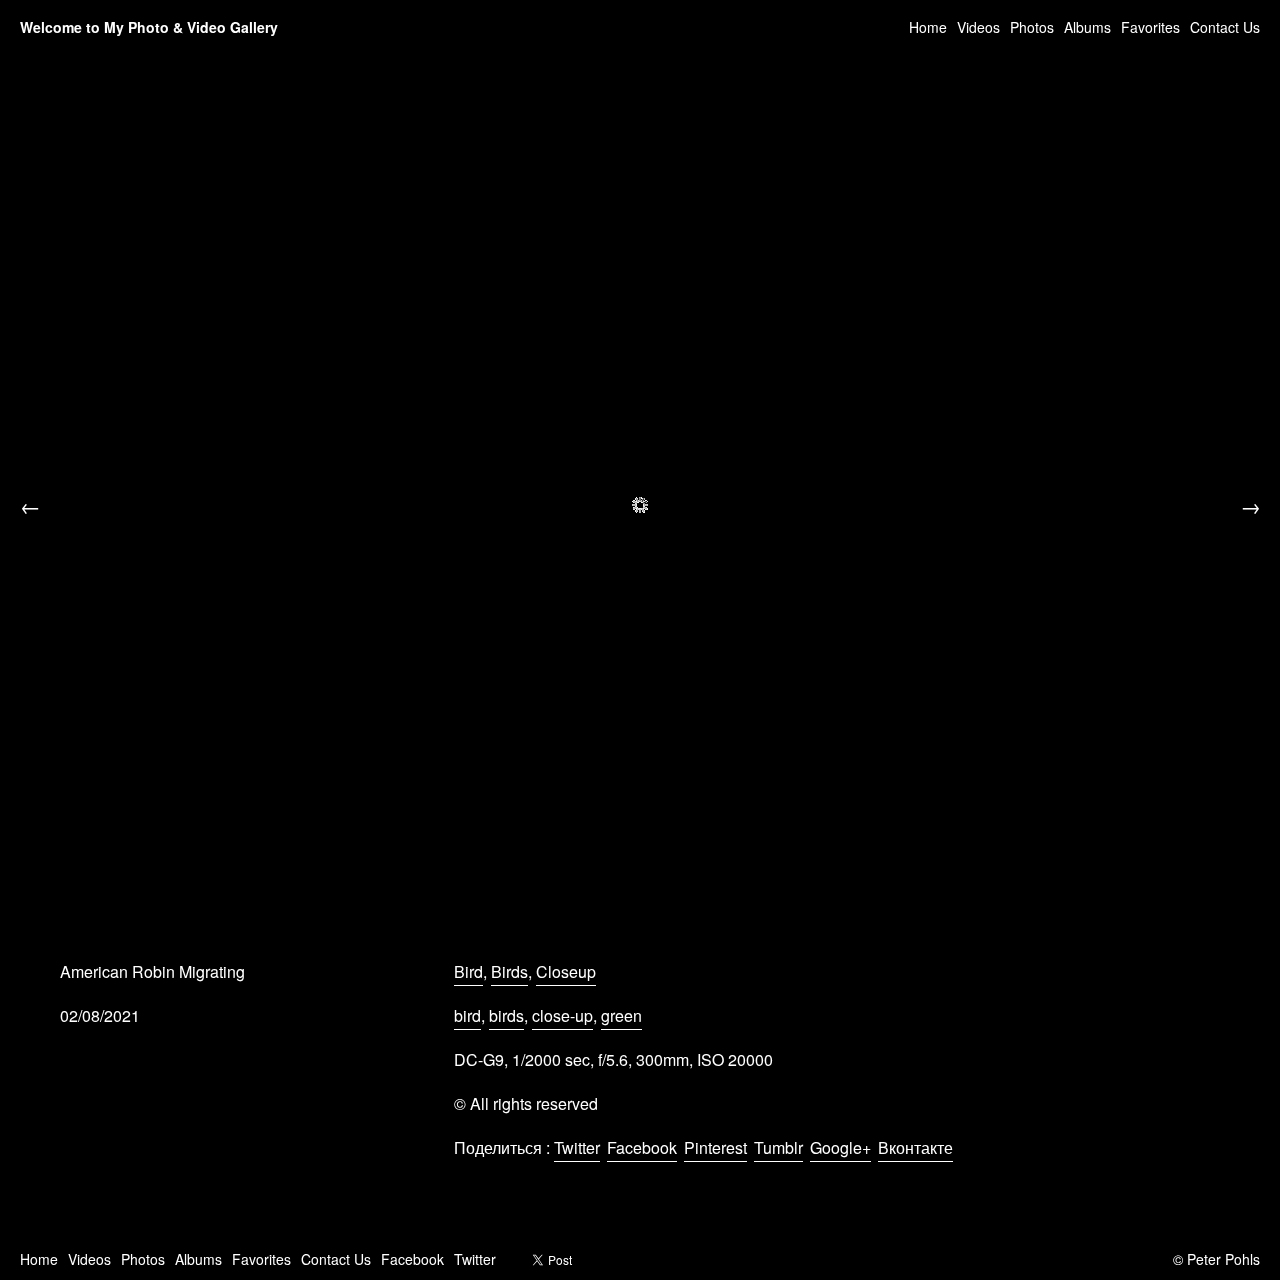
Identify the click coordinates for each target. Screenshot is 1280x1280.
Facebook (642, 1147)
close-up (562, 1015)
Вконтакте (915, 1147)
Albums (1087, 27)
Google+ (840, 1147)
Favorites (1150, 27)
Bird (468, 971)
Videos (978, 27)
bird (467, 1015)
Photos (1032, 27)
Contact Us (1225, 27)
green (621, 1015)
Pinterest (715, 1147)
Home (928, 27)
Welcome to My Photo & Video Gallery (149, 27)
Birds (509, 971)
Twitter (577, 1147)
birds (506, 1015)
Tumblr (778, 1147)
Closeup (566, 971)
